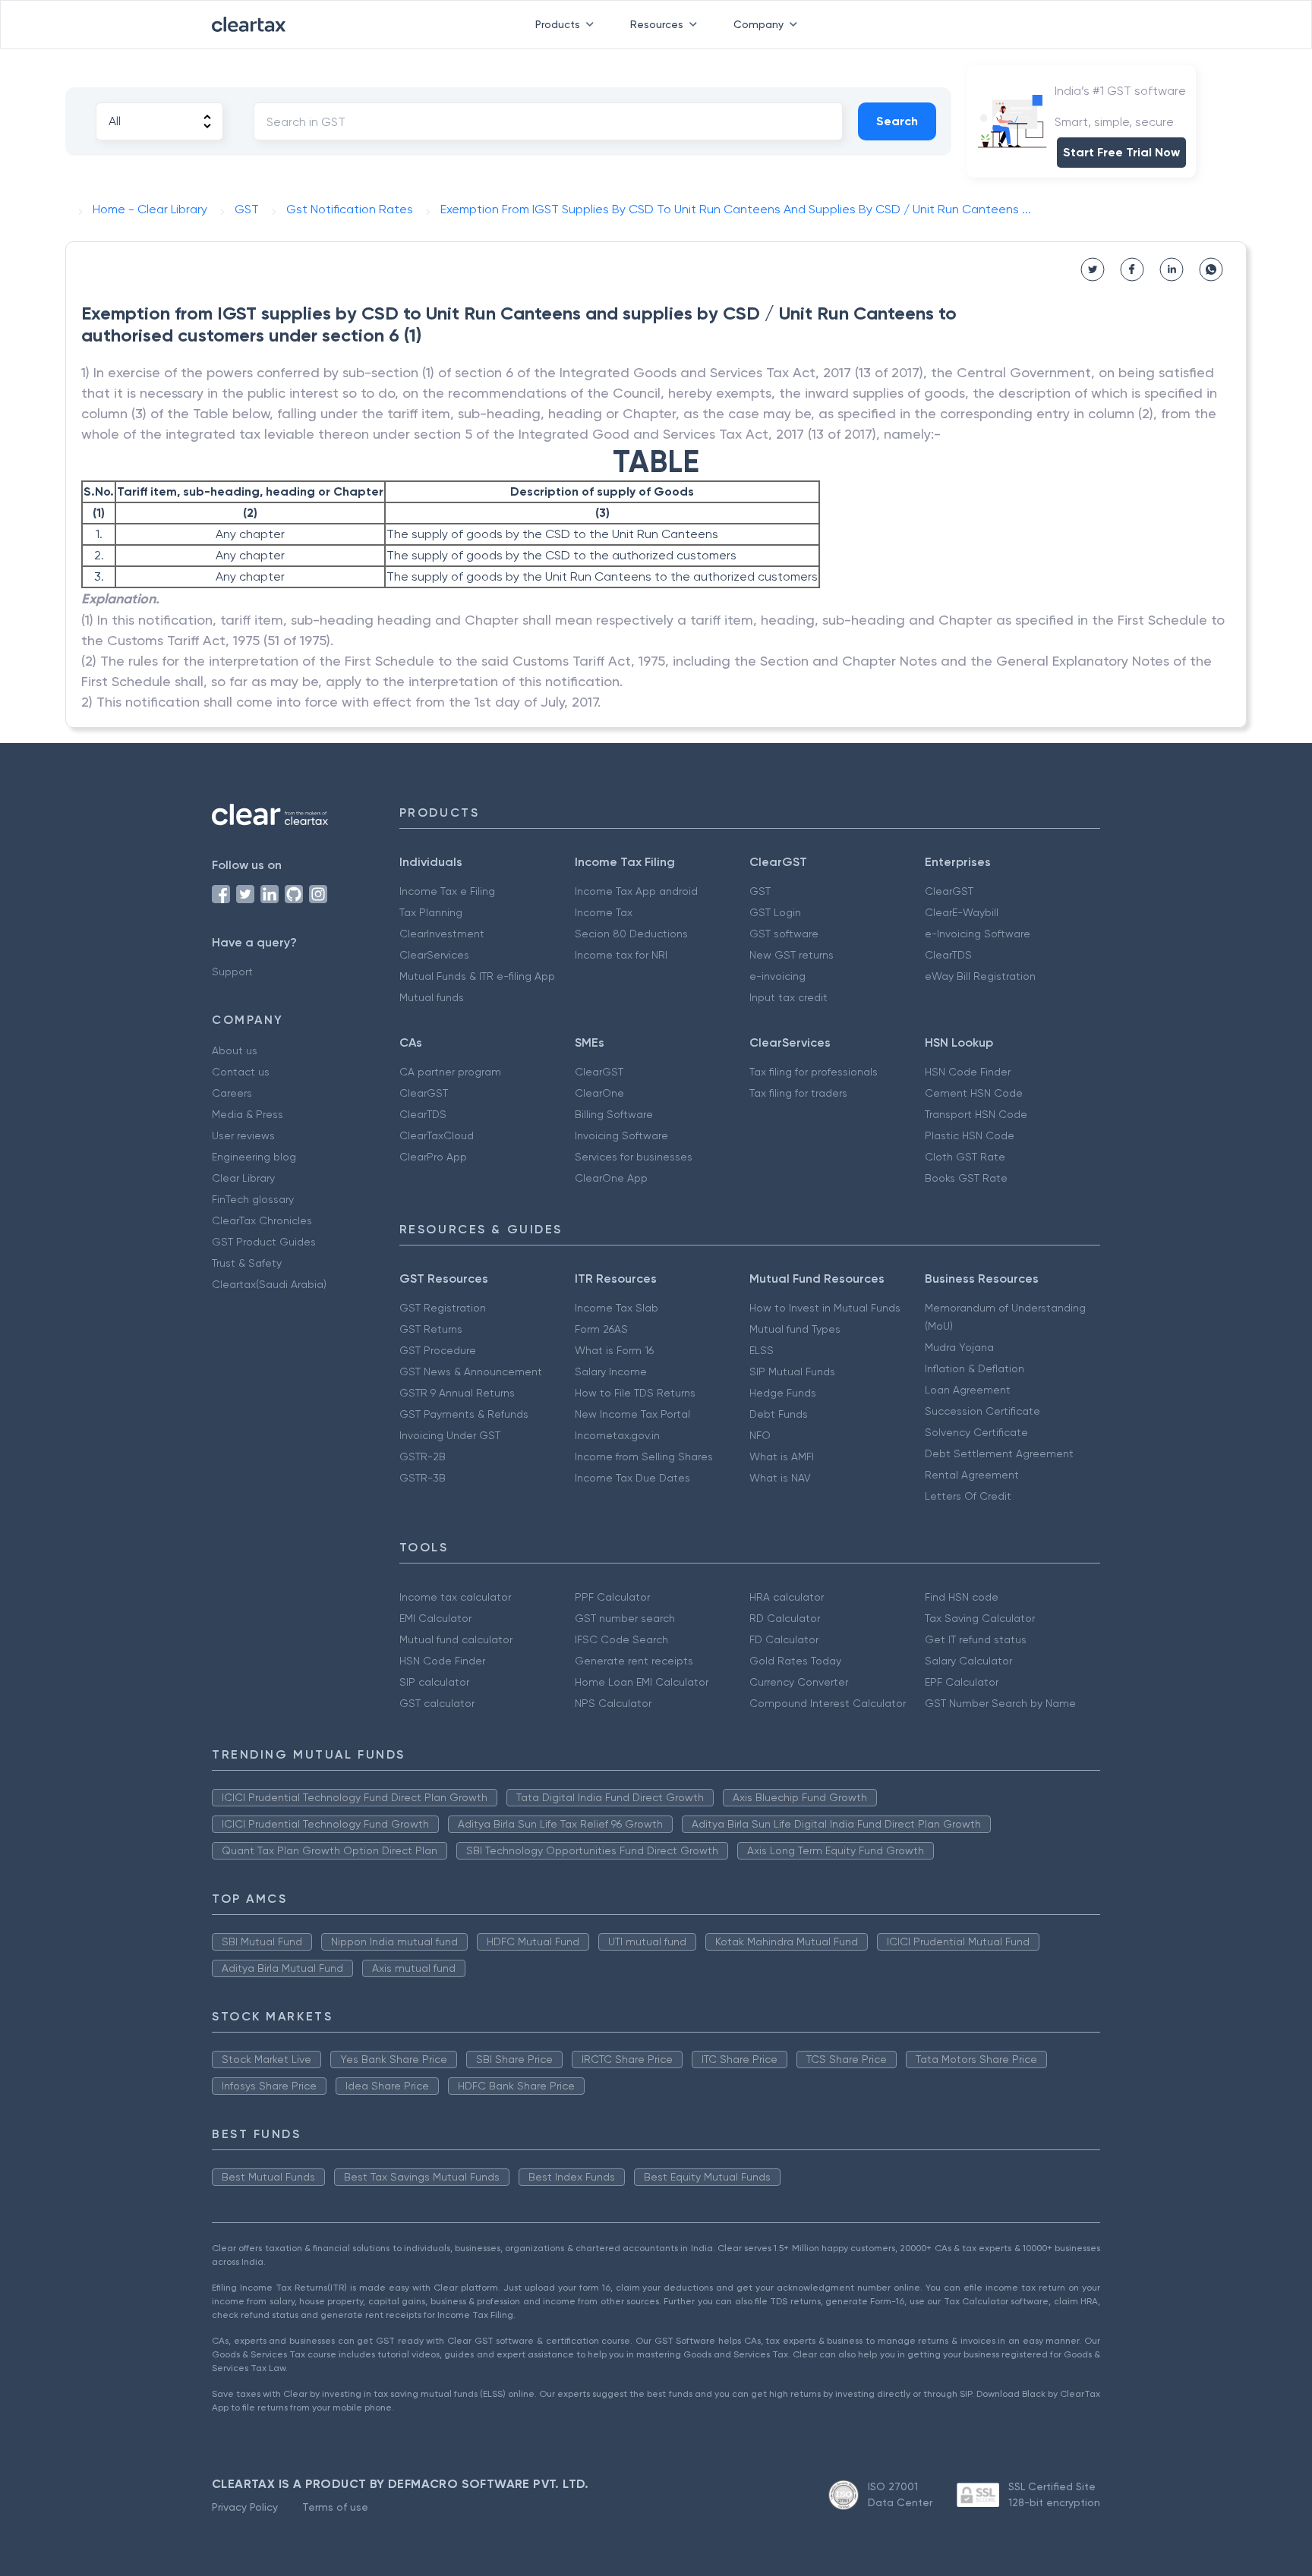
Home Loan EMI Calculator (642, 1682)
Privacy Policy (245, 2507)
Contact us (241, 1072)
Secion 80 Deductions (631, 934)
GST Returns (431, 1329)
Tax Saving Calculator (980, 1618)
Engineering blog (254, 1157)
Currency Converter (799, 1682)
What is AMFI (782, 1456)
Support (232, 972)
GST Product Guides (264, 1242)
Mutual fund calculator (456, 1639)
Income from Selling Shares (644, 1456)
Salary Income (611, 1371)
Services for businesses (634, 1157)
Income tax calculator (455, 1597)
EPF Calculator (962, 1682)
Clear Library (243, 1178)
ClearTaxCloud (437, 1135)
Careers (232, 1093)
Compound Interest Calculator (828, 1703)
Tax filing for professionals (814, 1072)
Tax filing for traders (798, 1093)
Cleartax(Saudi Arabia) (269, 1284)
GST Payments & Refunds (464, 1414)
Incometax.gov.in (617, 1435)
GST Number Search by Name (1000, 1703)
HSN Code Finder (968, 1072)
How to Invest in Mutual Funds (825, 1308)
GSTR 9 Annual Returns (457, 1393)
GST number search (625, 1618)
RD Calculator (785, 1618)
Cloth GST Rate (965, 1157)
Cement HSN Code (974, 1093)
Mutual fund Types (795, 1329)
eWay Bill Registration (980, 976)
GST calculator (437, 1703)
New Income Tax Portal (632, 1414)
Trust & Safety (247, 1263)
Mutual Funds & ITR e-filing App (477, 976)
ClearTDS (948, 955)
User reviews (243, 1135)
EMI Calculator (435, 1618)
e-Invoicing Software (978, 934)
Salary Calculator (968, 1661)
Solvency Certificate (976, 1432)
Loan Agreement (968, 1390)
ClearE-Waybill (962, 912)
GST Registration (443, 1308)
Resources (657, 24)
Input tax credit (788, 997)
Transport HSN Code (976, 1114)
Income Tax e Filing (447, 891)
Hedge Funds (783, 1393)
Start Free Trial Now (1121, 152)
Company (758, 24)
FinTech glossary (253, 1199)
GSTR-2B (423, 1456)
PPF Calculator (612, 1597)
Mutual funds (432, 997)
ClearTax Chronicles (262, 1220)
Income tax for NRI (621, 955)
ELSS (762, 1350)
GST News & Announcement (471, 1371)
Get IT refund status (976, 1639)
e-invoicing (777, 976)
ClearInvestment (442, 934)
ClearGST (949, 891)
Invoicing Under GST (450, 1435)
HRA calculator (787, 1597)
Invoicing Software (621, 1135)
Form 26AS (601, 1329)
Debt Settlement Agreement (999, 1453)
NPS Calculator (613, 1703)
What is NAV (780, 1478)
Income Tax (604, 912)
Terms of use (335, 2507)
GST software (784, 934)
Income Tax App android (636, 891)
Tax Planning (431, 912)
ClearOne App (611, 1178)
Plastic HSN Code (970, 1135)
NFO (760, 1435)
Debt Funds (779, 1414)
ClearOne (599, 1093)
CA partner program (450, 1072)
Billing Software (614, 1114)
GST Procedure (438, 1350)
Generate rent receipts (634, 1661)
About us (235, 1050)
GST (760, 891)
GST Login (775, 912)
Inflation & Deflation (975, 1368)
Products (558, 24)
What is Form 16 (614, 1350)
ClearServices (434, 955)
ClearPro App (433, 1157)
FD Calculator (784, 1639)
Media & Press (248, 1114)
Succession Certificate (982, 1411)
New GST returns (792, 955)
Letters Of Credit (968, 1496)
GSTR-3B (423, 1478)
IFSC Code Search (621, 1639)
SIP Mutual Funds (792, 1371)
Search (897, 121)
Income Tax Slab (617, 1308)
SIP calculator (434, 1682)
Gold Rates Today (795, 1661)
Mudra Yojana (959, 1347)
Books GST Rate (966, 1178)
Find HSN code (962, 1597)
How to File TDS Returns (635, 1393)
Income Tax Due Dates (632, 1478)
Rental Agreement (972, 1475)
